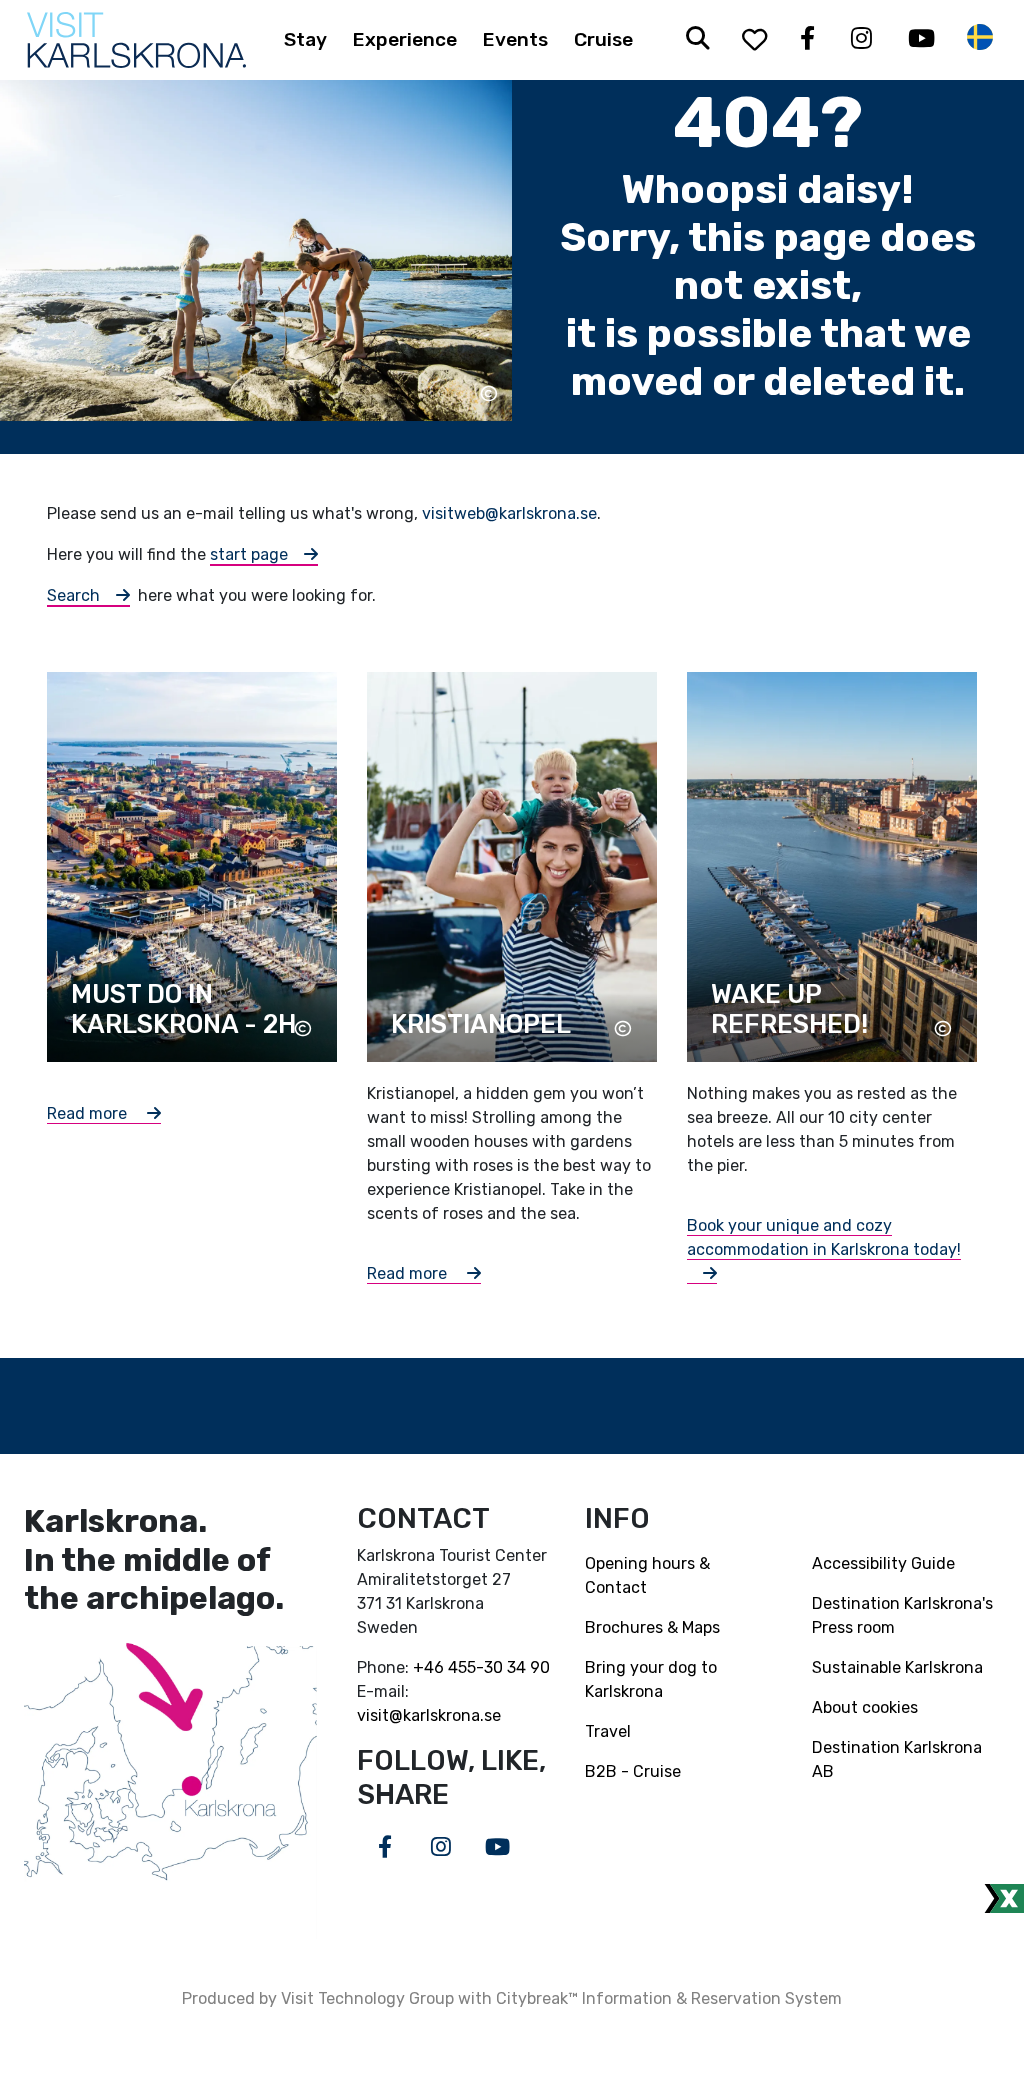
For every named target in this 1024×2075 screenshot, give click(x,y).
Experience (405, 39)
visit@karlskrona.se (429, 1715)
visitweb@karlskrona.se (509, 513)
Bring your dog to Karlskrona (651, 1679)
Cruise (603, 39)
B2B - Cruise (633, 1771)
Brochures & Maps (652, 1627)
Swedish (980, 37)
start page (249, 554)
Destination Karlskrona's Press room (902, 1615)
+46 (430, 1667)
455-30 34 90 (499, 1667)
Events (515, 39)
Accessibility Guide (883, 1563)
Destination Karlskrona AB (897, 1759)
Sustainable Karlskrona (897, 1667)
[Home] (136, 40)
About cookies (865, 1707)
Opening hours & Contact (647, 1575)
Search (73, 595)
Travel (608, 1731)
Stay (305, 39)
